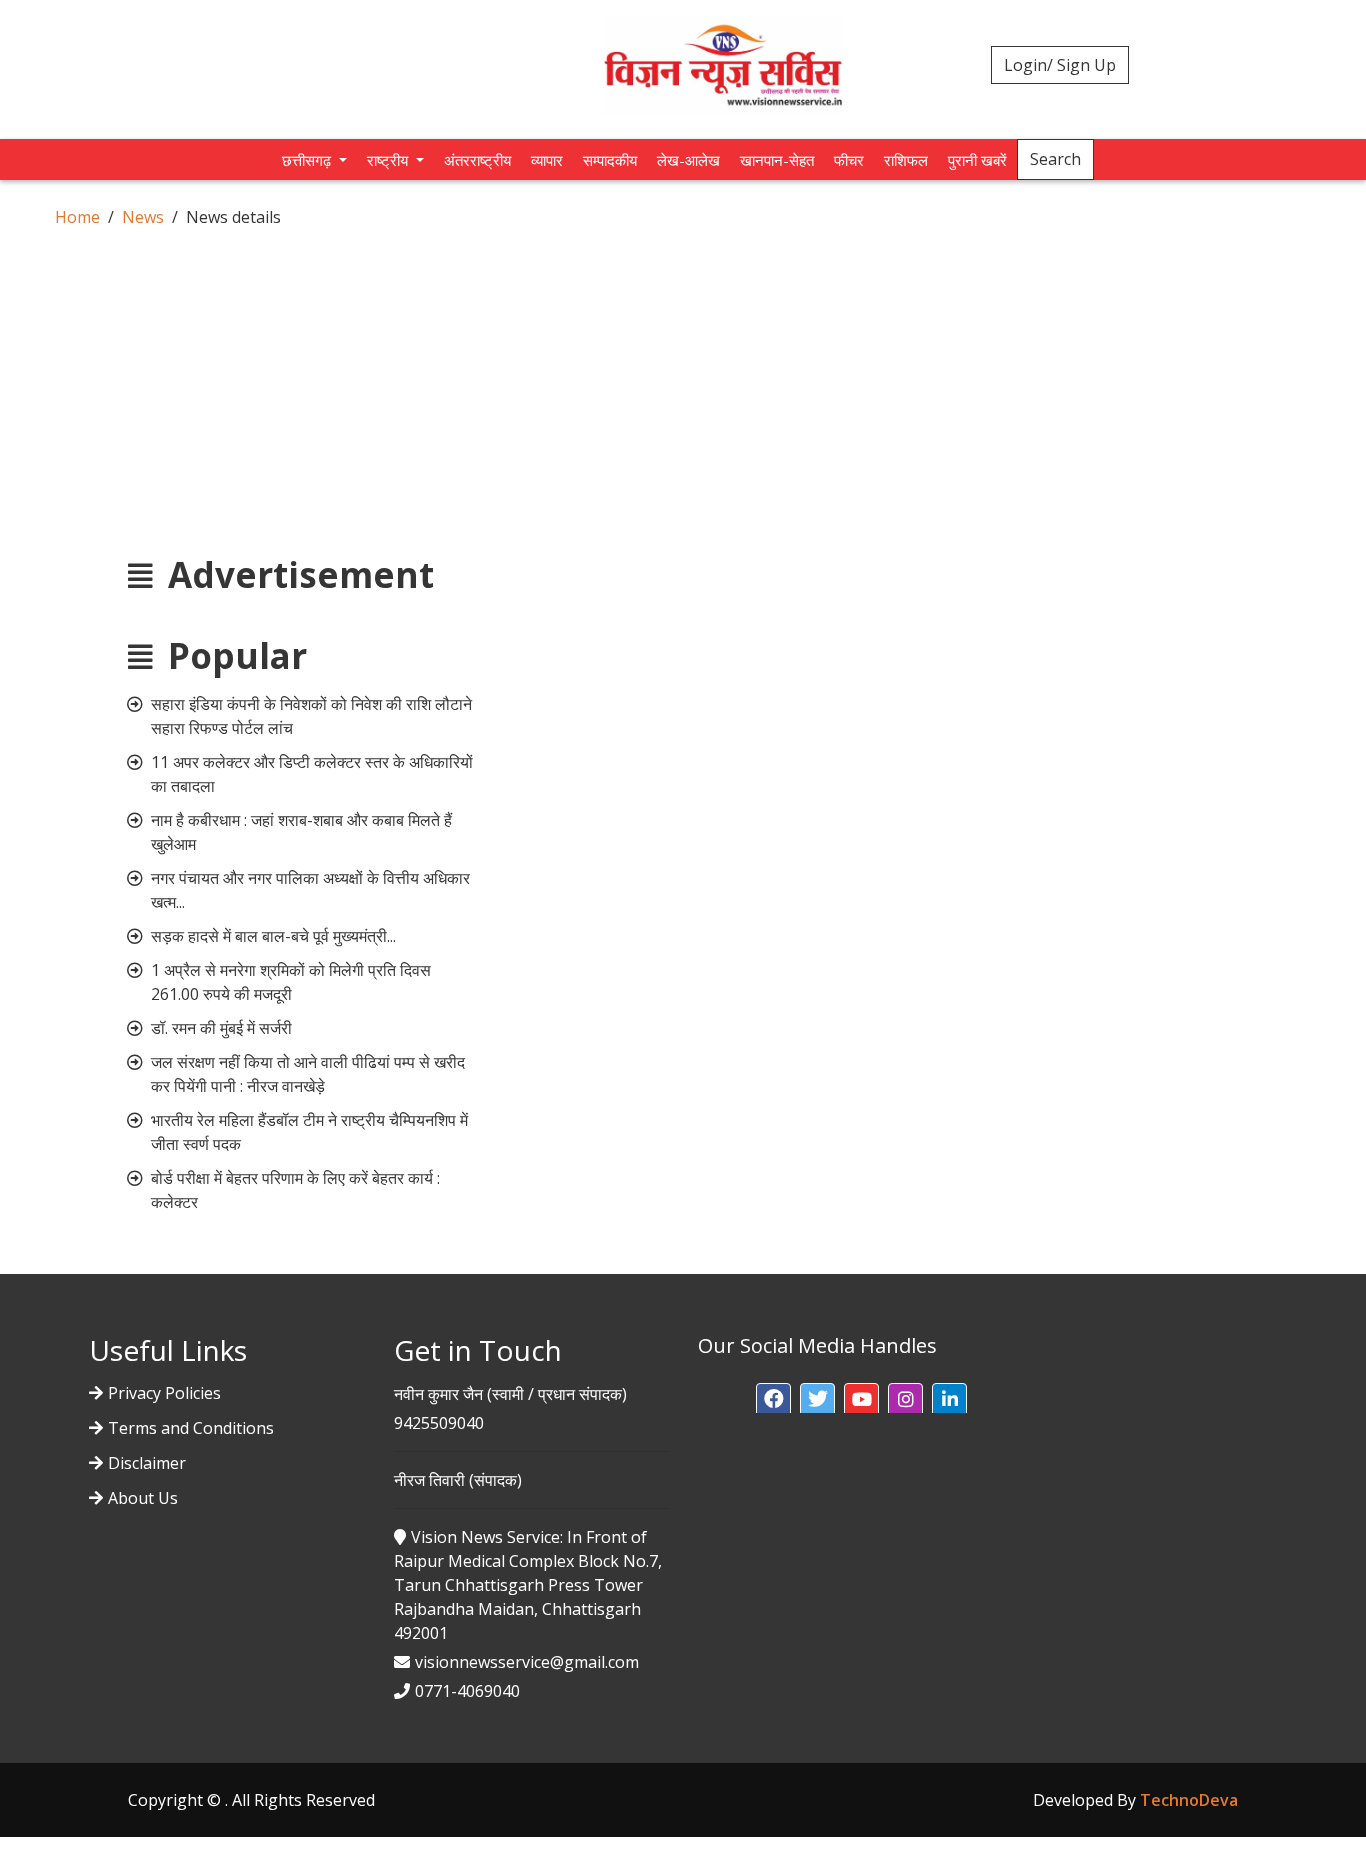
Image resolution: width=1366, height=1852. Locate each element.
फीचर (849, 160)
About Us (143, 1498)
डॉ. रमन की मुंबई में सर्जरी (221, 1028)
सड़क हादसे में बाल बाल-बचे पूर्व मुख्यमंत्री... (273, 936)
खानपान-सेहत (777, 160)
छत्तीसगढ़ (308, 160)
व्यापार (547, 160)
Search (1055, 159)
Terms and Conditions (191, 1428)
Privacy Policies (164, 1393)
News (143, 217)
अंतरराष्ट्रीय (477, 160)
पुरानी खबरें (977, 160)
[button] (773, 1400)
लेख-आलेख (688, 160)
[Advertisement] (683, 379)
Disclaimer (147, 1463)
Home (77, 217)
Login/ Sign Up (1060, 65)
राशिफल (906, 160)
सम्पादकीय (610, 160)
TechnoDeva (1189, 1800)
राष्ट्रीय (389, 160)
